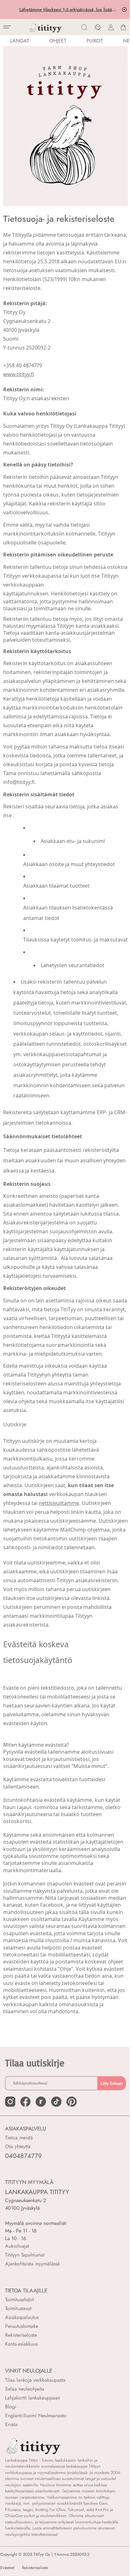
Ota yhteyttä (18, 2146)
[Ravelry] (41, 2102)
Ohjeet (58, 41)
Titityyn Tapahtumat (25, 2255)
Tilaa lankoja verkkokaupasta (35, 2380)
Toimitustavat (18, 2308)
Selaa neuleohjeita (25, 2389)
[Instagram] (10, 2102)
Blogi (11, 2407)
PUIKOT (95, 41)
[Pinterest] (72, 2102)
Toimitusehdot (19, 2300)
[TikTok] (56, 2102)
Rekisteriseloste (21, 2335)
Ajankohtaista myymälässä (32, 2264)
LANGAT (20, 41)
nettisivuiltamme (59, 1503)
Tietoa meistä (19, 2138)
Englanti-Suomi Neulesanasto (36, 2415)
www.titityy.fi (19, 374)
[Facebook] (25, 2102)
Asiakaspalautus (22, 2317)
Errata (11, 2424)
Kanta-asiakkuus (21, 2344)
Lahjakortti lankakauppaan (33, 2398)
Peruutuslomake (22, 2326)
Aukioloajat (17, 2246)
